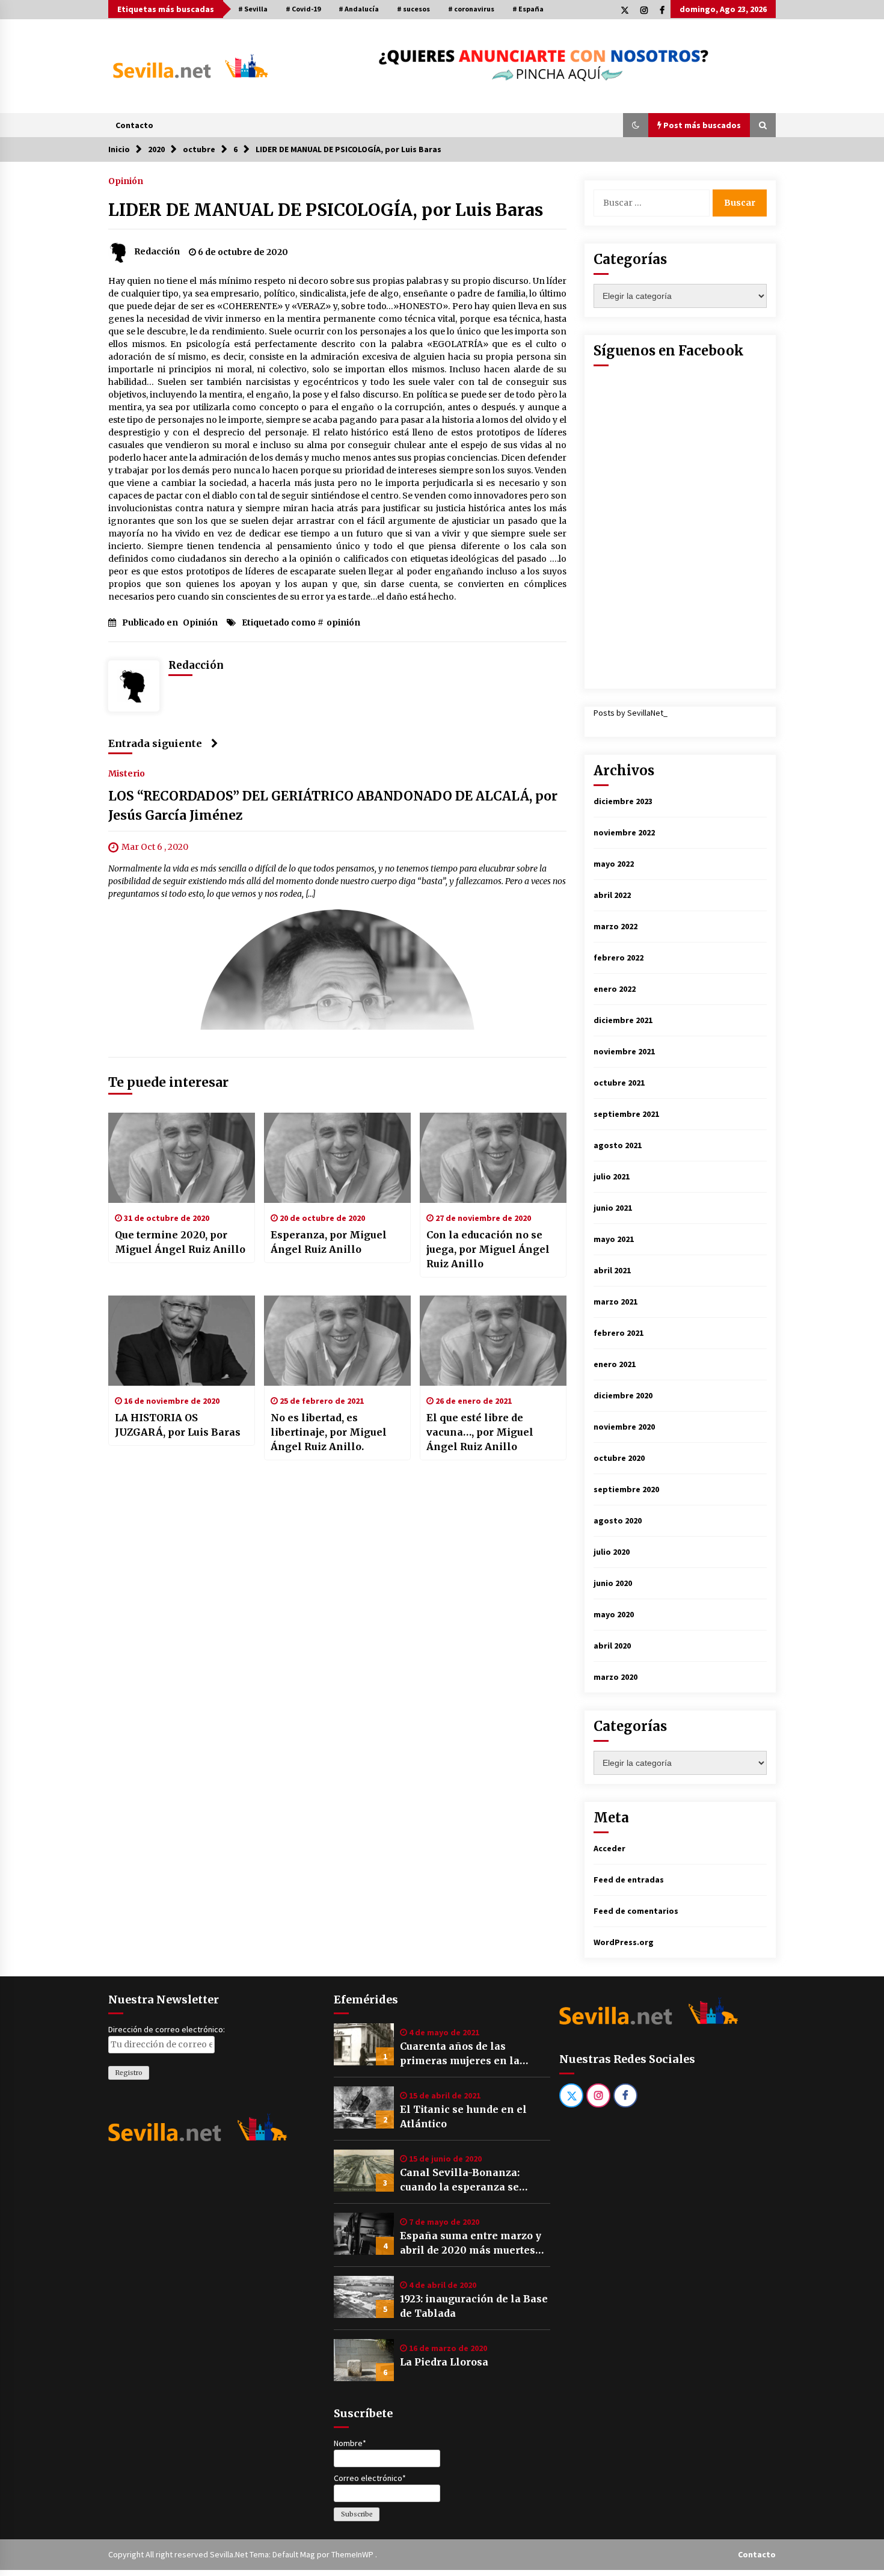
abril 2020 (612, 1646)
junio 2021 (613, 1208)
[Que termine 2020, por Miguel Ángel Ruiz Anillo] (182, 1158)
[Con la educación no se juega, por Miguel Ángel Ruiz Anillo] (493, 1158)
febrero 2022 (618, 958)
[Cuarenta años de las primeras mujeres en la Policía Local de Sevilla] (364, 2044)
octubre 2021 (619, 1083)
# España (528, 9)
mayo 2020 (614, 1614)
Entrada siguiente (155, 743)
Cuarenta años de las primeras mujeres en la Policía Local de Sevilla (460, 2054)
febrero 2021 (618, 1333)
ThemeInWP (353, 2554)
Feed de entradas (629, 1880)
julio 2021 (612, 1176)
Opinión (126, 180)
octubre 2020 (619, 1458)
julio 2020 (612, 1552)
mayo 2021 (614, 1239)
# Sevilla (253, 9)
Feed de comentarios (636, 1911)
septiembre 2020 (626, 1489)
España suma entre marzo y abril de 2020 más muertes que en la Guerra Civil (471, 2243)
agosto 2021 (618, 1145)
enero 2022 (615, 989)
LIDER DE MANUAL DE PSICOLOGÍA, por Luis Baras (326, 210)
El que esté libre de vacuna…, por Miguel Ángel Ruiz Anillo (480, 1432)
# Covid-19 (303, 9)
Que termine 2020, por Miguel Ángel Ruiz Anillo (180, 1242)
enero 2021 (615, 1364)
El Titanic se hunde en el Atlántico (463, 2116)
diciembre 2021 (623, 1020)
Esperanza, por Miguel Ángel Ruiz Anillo (329, 1242)
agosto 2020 (618, 1520)
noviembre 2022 (624, 832)
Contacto (134, 125)
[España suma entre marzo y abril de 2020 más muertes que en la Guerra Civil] (364, 2234)
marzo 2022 (615, 926)
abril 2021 (612, 1270)
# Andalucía (359, 9)
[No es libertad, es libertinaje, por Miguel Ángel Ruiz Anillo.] (337, 1341)
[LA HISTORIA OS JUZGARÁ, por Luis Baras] (182, 1341)
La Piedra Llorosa (444, 2362)
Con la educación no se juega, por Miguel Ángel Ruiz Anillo (488, 1249)
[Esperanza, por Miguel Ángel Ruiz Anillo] (337, 1158)
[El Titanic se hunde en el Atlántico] (364, 2107)
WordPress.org (624, 1942)
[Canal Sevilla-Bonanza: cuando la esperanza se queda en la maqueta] (364, 2171)
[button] (636, 125)
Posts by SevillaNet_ (631, 713)
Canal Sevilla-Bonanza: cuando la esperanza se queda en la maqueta (460, 2180)
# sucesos (413, 9)
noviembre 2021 (624, 1051)
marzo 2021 (615, 1302)
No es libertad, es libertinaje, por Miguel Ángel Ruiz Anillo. (329, 1432)
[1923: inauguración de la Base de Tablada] (364, 2297)
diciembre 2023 (623, 801)
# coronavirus (471, 9)
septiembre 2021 (626, 1114)
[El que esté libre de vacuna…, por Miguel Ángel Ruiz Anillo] (493, 1341)
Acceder (609, 1848)
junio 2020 (613, 1583)
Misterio (127, 773)
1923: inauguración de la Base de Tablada (474, 2306)
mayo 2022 (614, 864)
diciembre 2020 (623, 1395)
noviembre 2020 (624, 1427)
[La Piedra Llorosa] (364, 2360)
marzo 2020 (615, 1677)
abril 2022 (612, 895)
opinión (343, 622)
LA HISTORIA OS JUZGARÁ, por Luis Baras (178, 1425)
